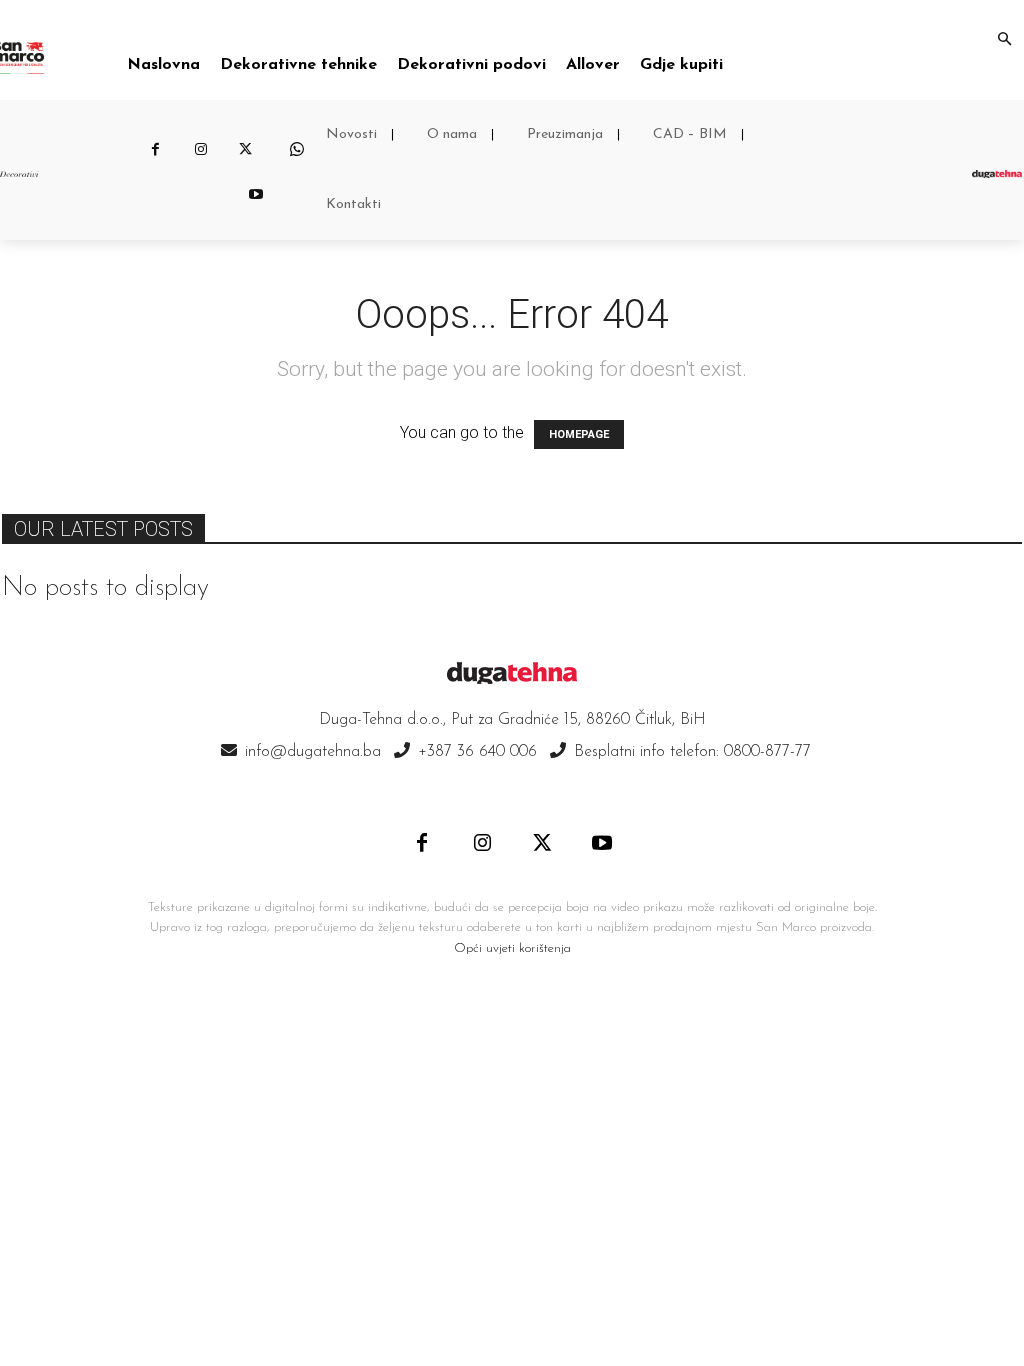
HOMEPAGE (579, 434)
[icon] (297, 149)
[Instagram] (200, 150)
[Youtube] (255, 195)
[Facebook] (155, 150)
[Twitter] (245, 150)
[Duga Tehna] (997, 174)
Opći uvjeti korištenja (512, 948)
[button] (1004, 40)
